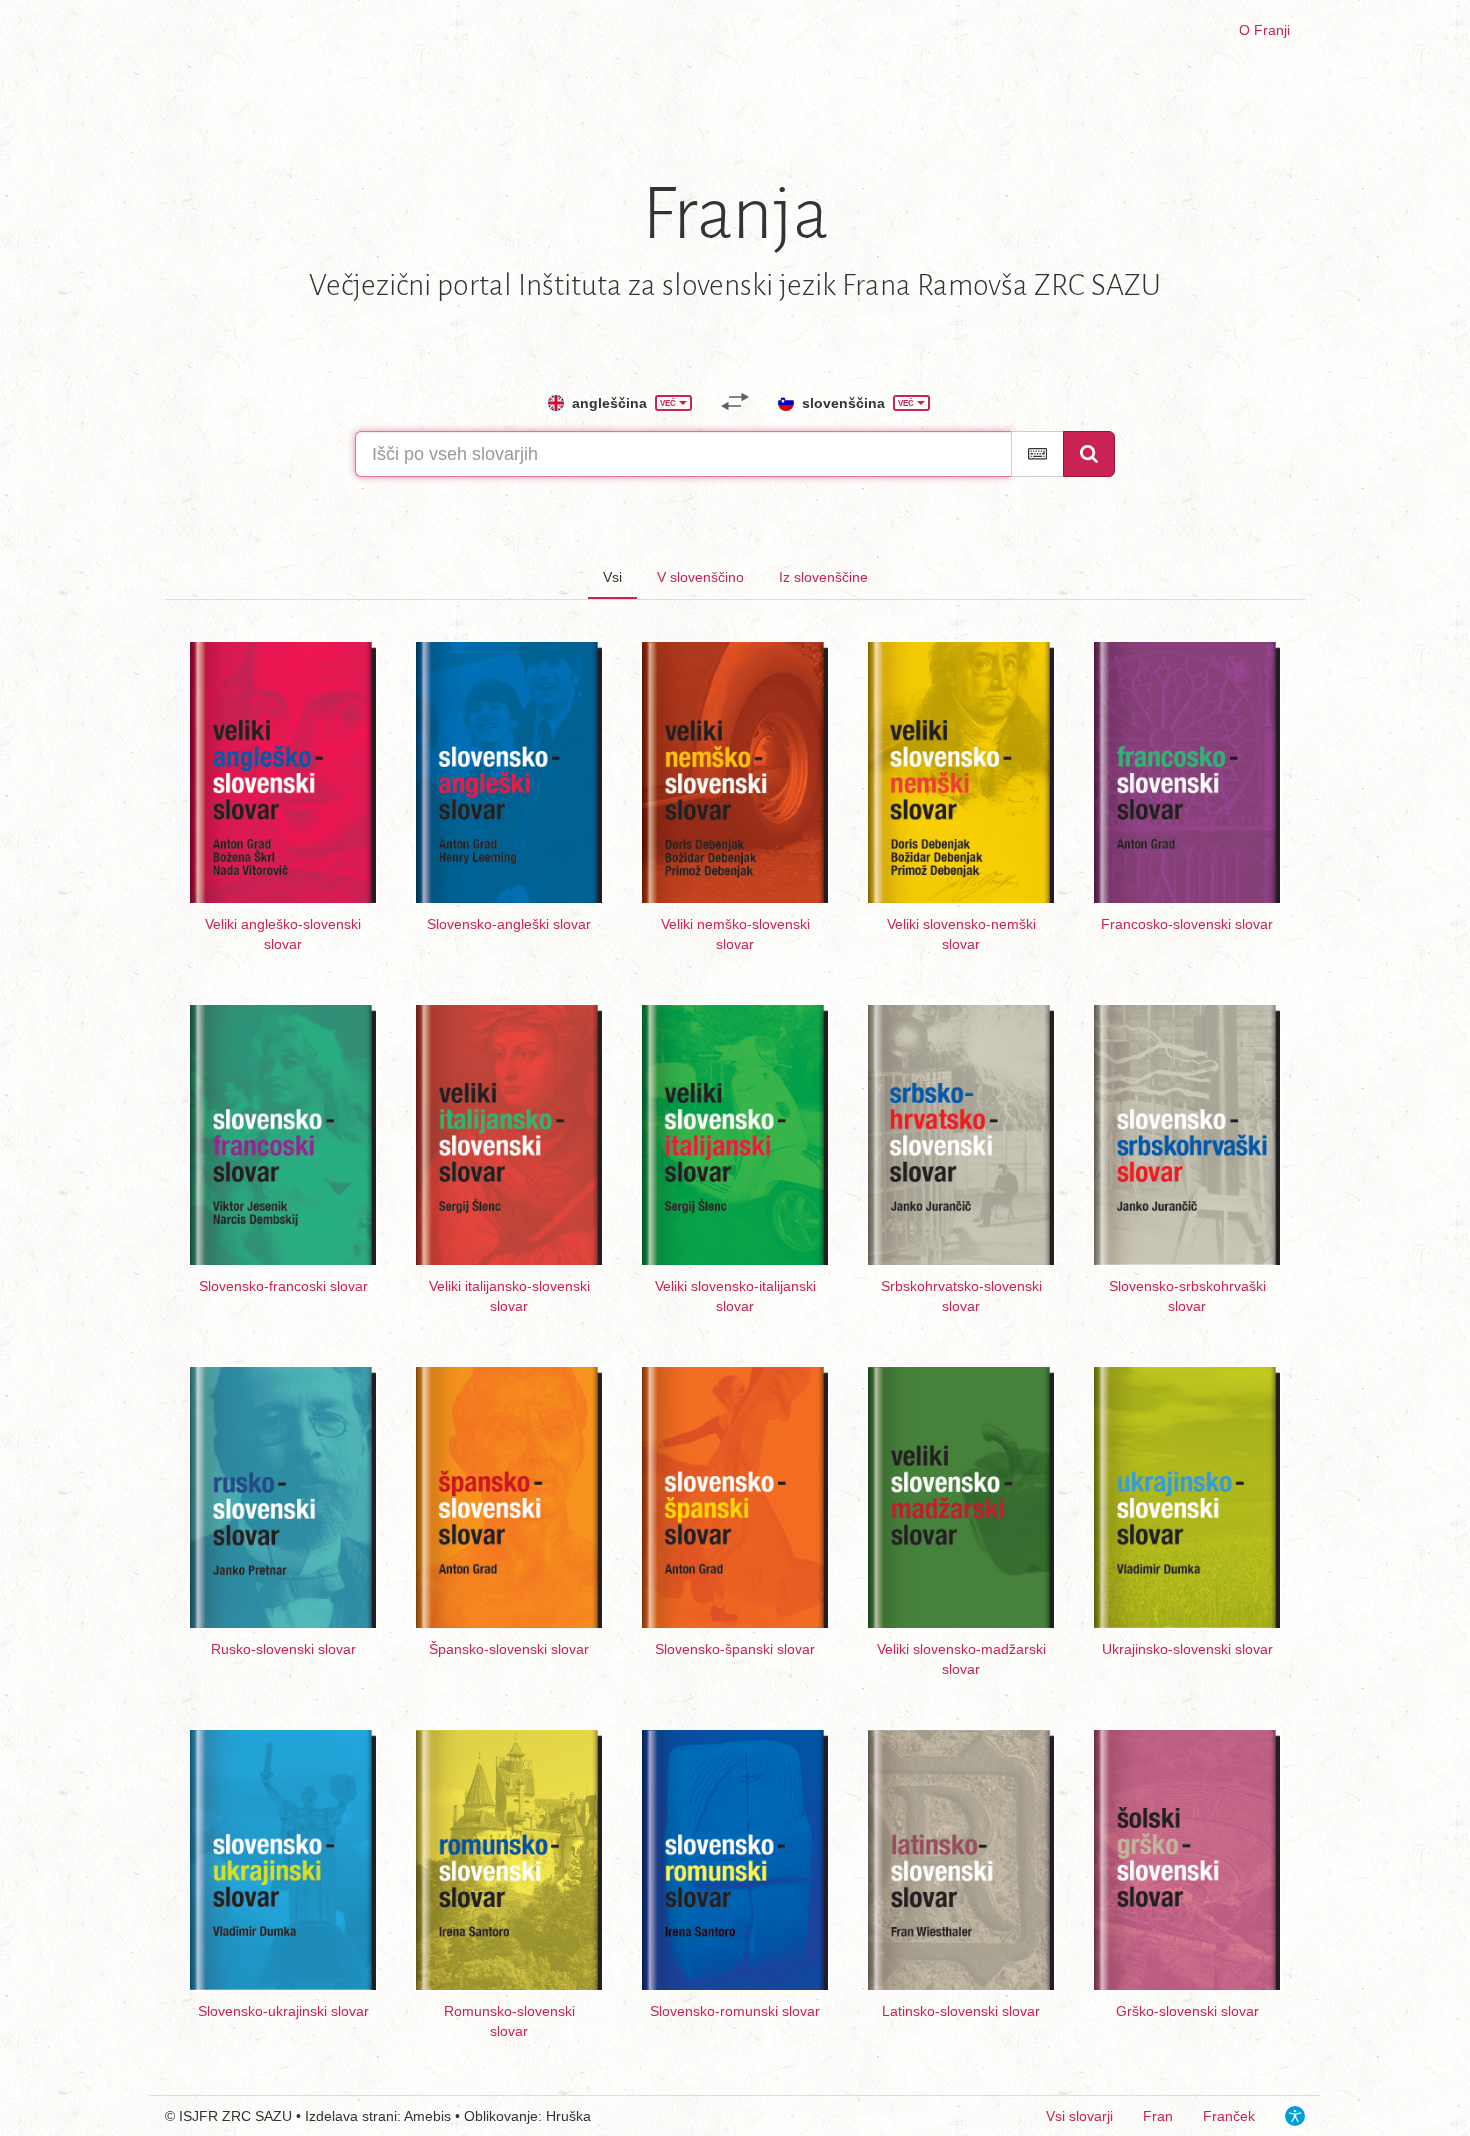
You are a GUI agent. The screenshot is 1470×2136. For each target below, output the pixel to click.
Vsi (612, 577)
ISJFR (198, 2116)
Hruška (568, 2116)
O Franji (1264, 30)
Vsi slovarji (1079, 2116)
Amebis (427, 2116)
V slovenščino (700, 577)
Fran (1158, 2116)
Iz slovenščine (823, 577)
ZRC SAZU (257, 2116)
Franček (1229, 2116)
